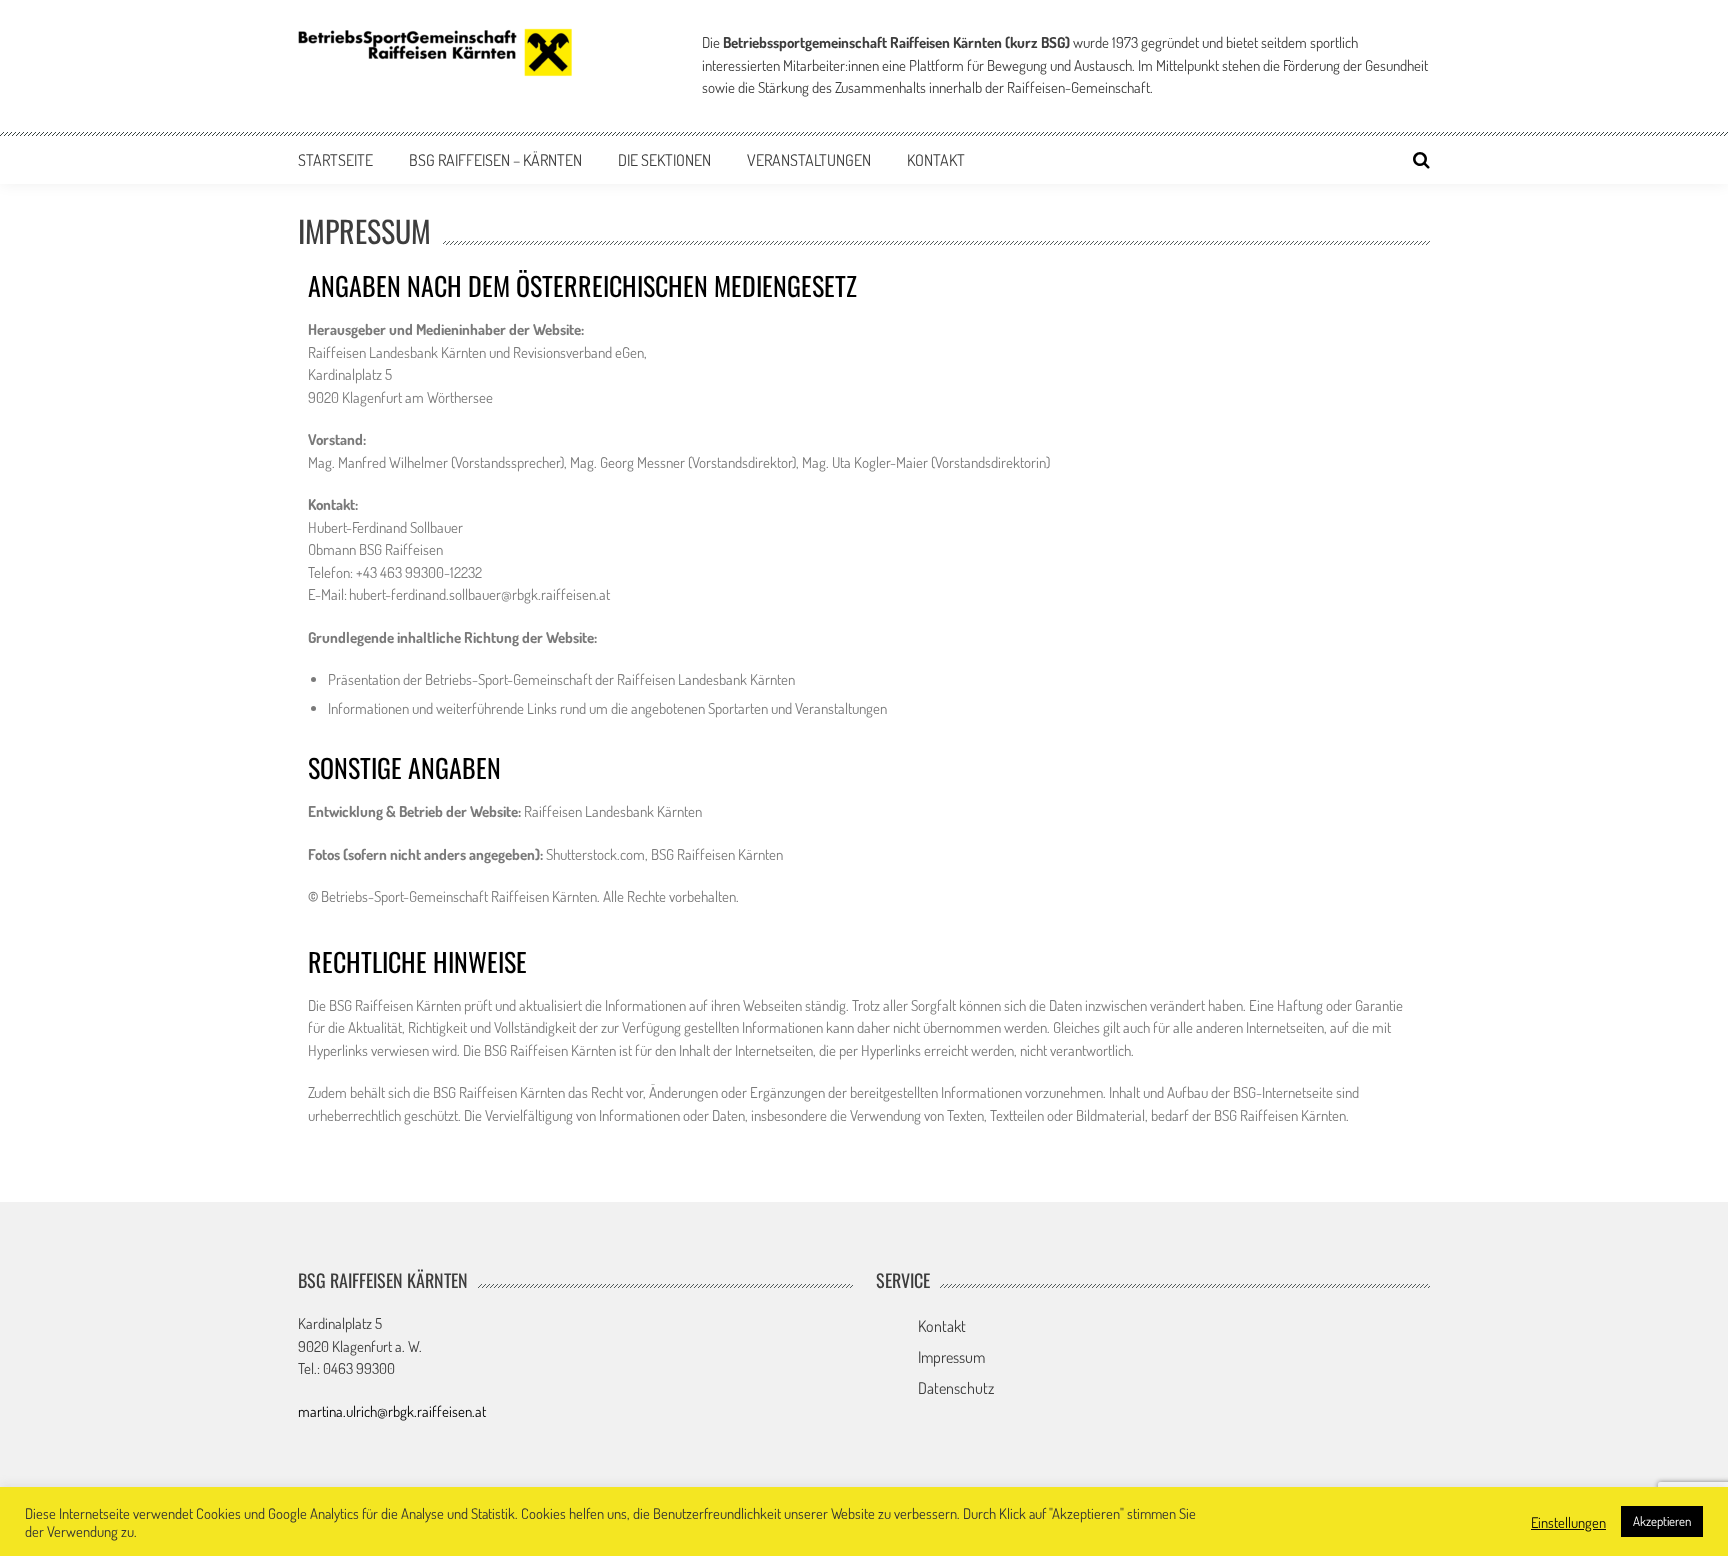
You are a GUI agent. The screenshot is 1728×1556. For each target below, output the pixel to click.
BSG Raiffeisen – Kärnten (495, 160)
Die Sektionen (664, 160)
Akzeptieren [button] (1662, 1521)
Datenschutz (956, 1388)
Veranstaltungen (809, 160)
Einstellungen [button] (1568, 1522)
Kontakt (936, 160)
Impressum (951, 1357)
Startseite (335, 160)
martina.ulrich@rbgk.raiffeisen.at (392, 1411)
